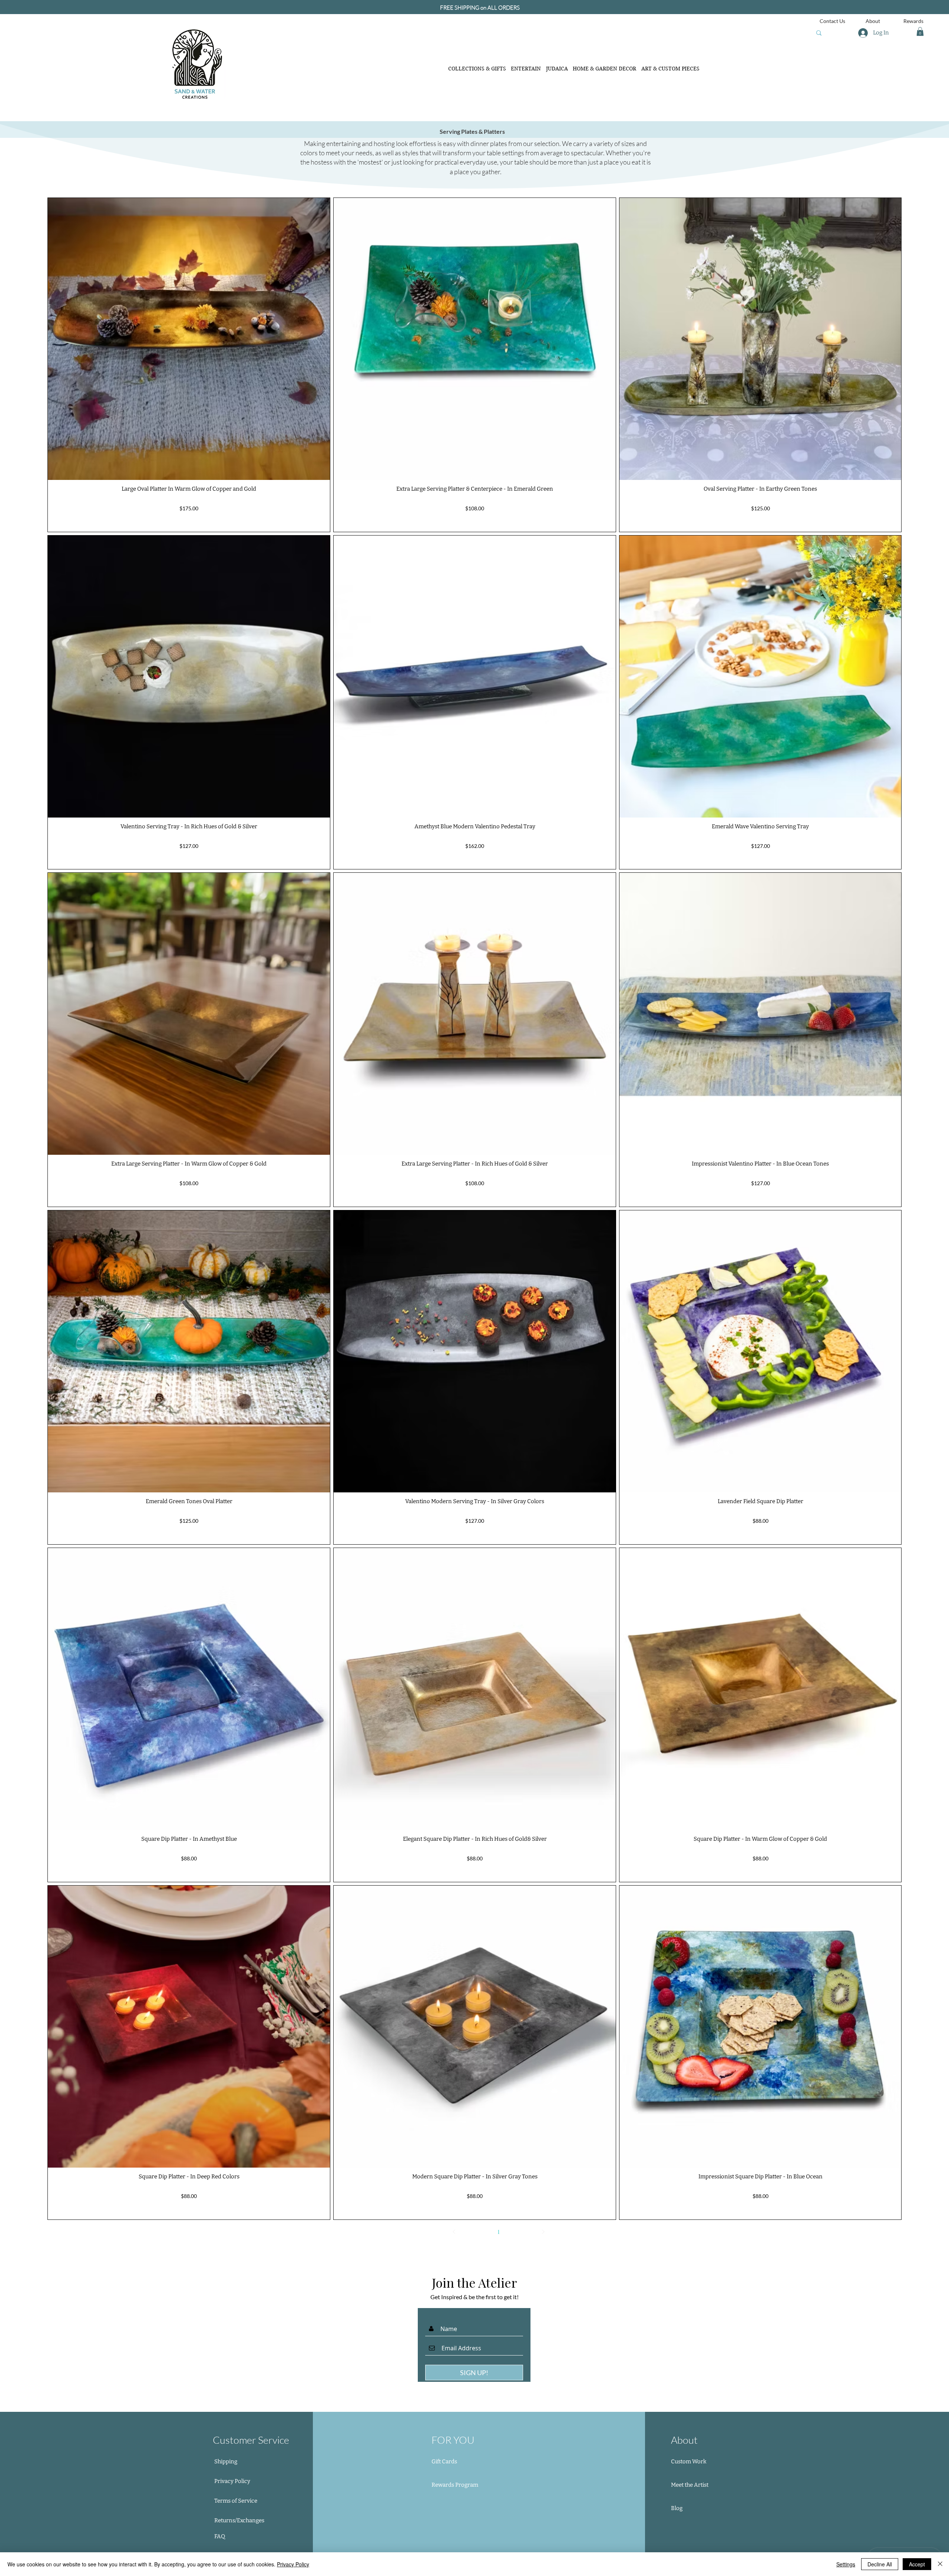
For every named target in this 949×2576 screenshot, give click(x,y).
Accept (917, 2564)
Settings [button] (846, 2564)
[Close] (940, 2564)
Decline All (880, 2564)
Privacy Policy (293, 2564)
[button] (920, 32)
